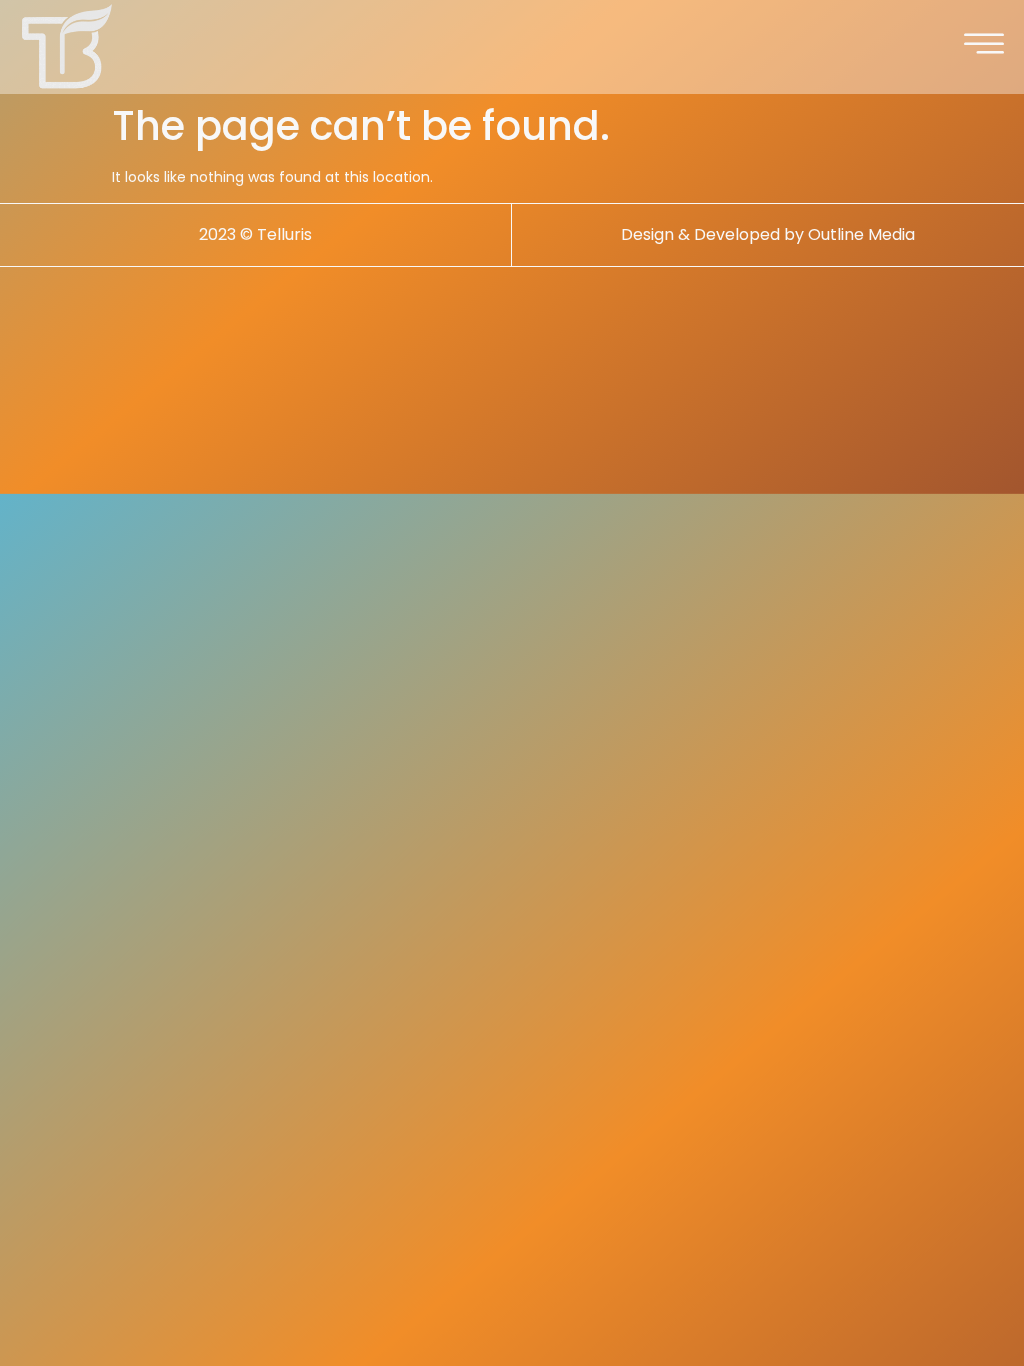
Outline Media (861, 234)
